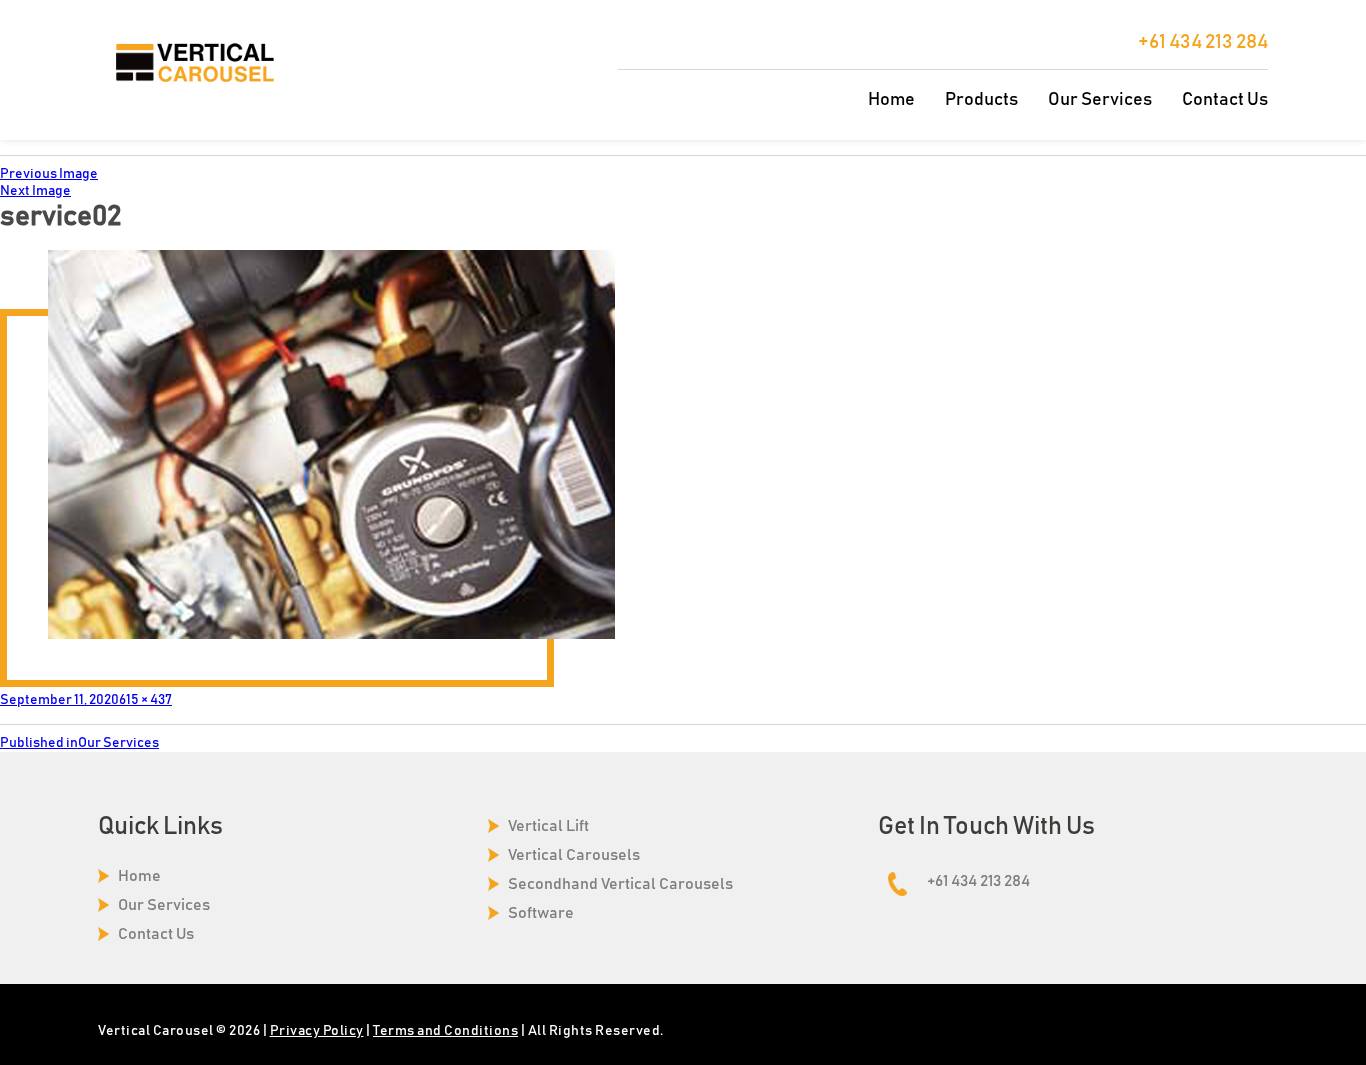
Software (541, 913)
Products (981, 100)
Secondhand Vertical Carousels (620, 884)
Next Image (35, 191)
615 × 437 (145, 700)
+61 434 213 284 (1203, 42)
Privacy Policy (317, 1031)
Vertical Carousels (574, 855)
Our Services (1100, 100)
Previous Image (49, 174)
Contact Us (1225, 100)
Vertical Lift (548, 826)
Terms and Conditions (445, 1031)
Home (891, 100)
